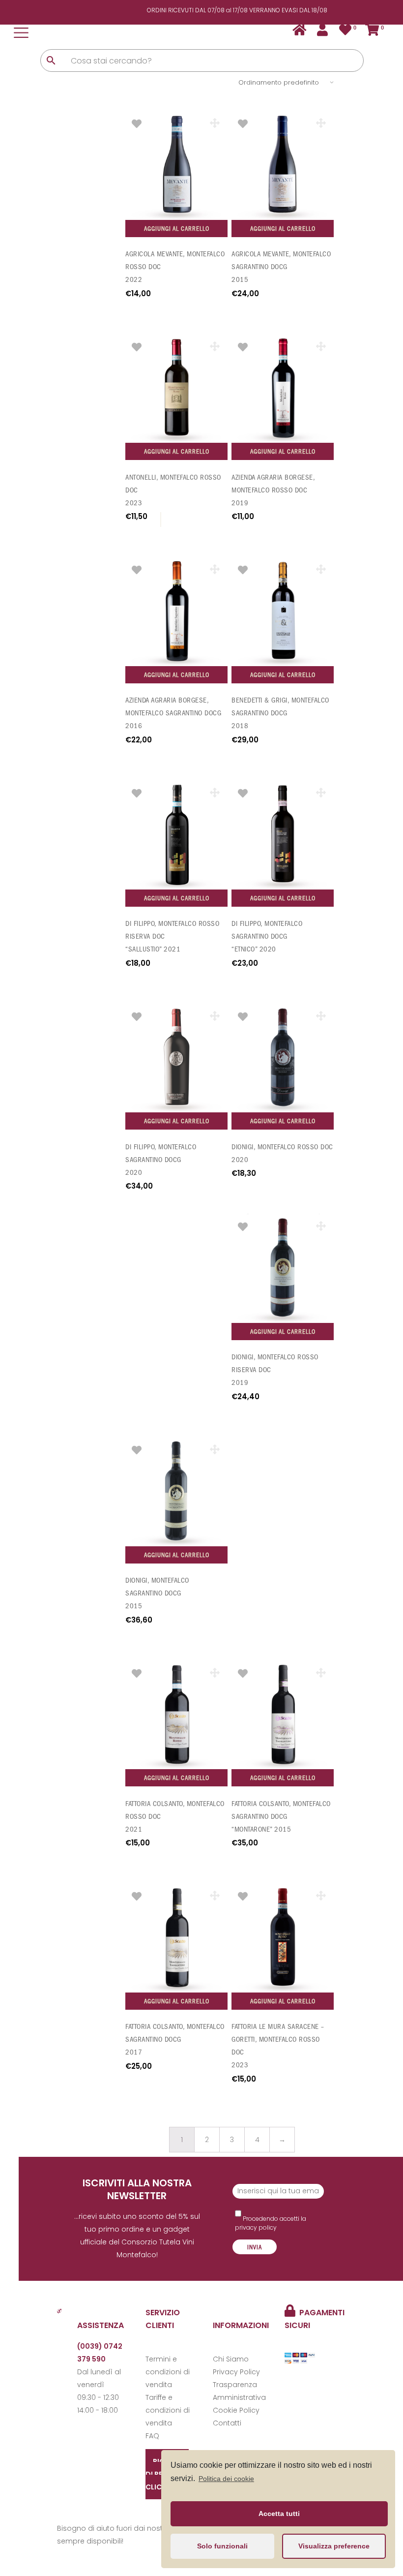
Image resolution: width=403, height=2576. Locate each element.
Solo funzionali (222, 2546)
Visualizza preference (334, 2546)
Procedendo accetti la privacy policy (271, 2223)
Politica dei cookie (226, 2479)
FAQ (152, 2436)
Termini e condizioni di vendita (168, 2372)
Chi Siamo (231, 2359)
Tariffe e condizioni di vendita (168, 2410)
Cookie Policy (236, 2410)
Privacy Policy (236, 2372)
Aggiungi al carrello (177, 229)
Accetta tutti (279, 2514)
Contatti (227, 2423)
